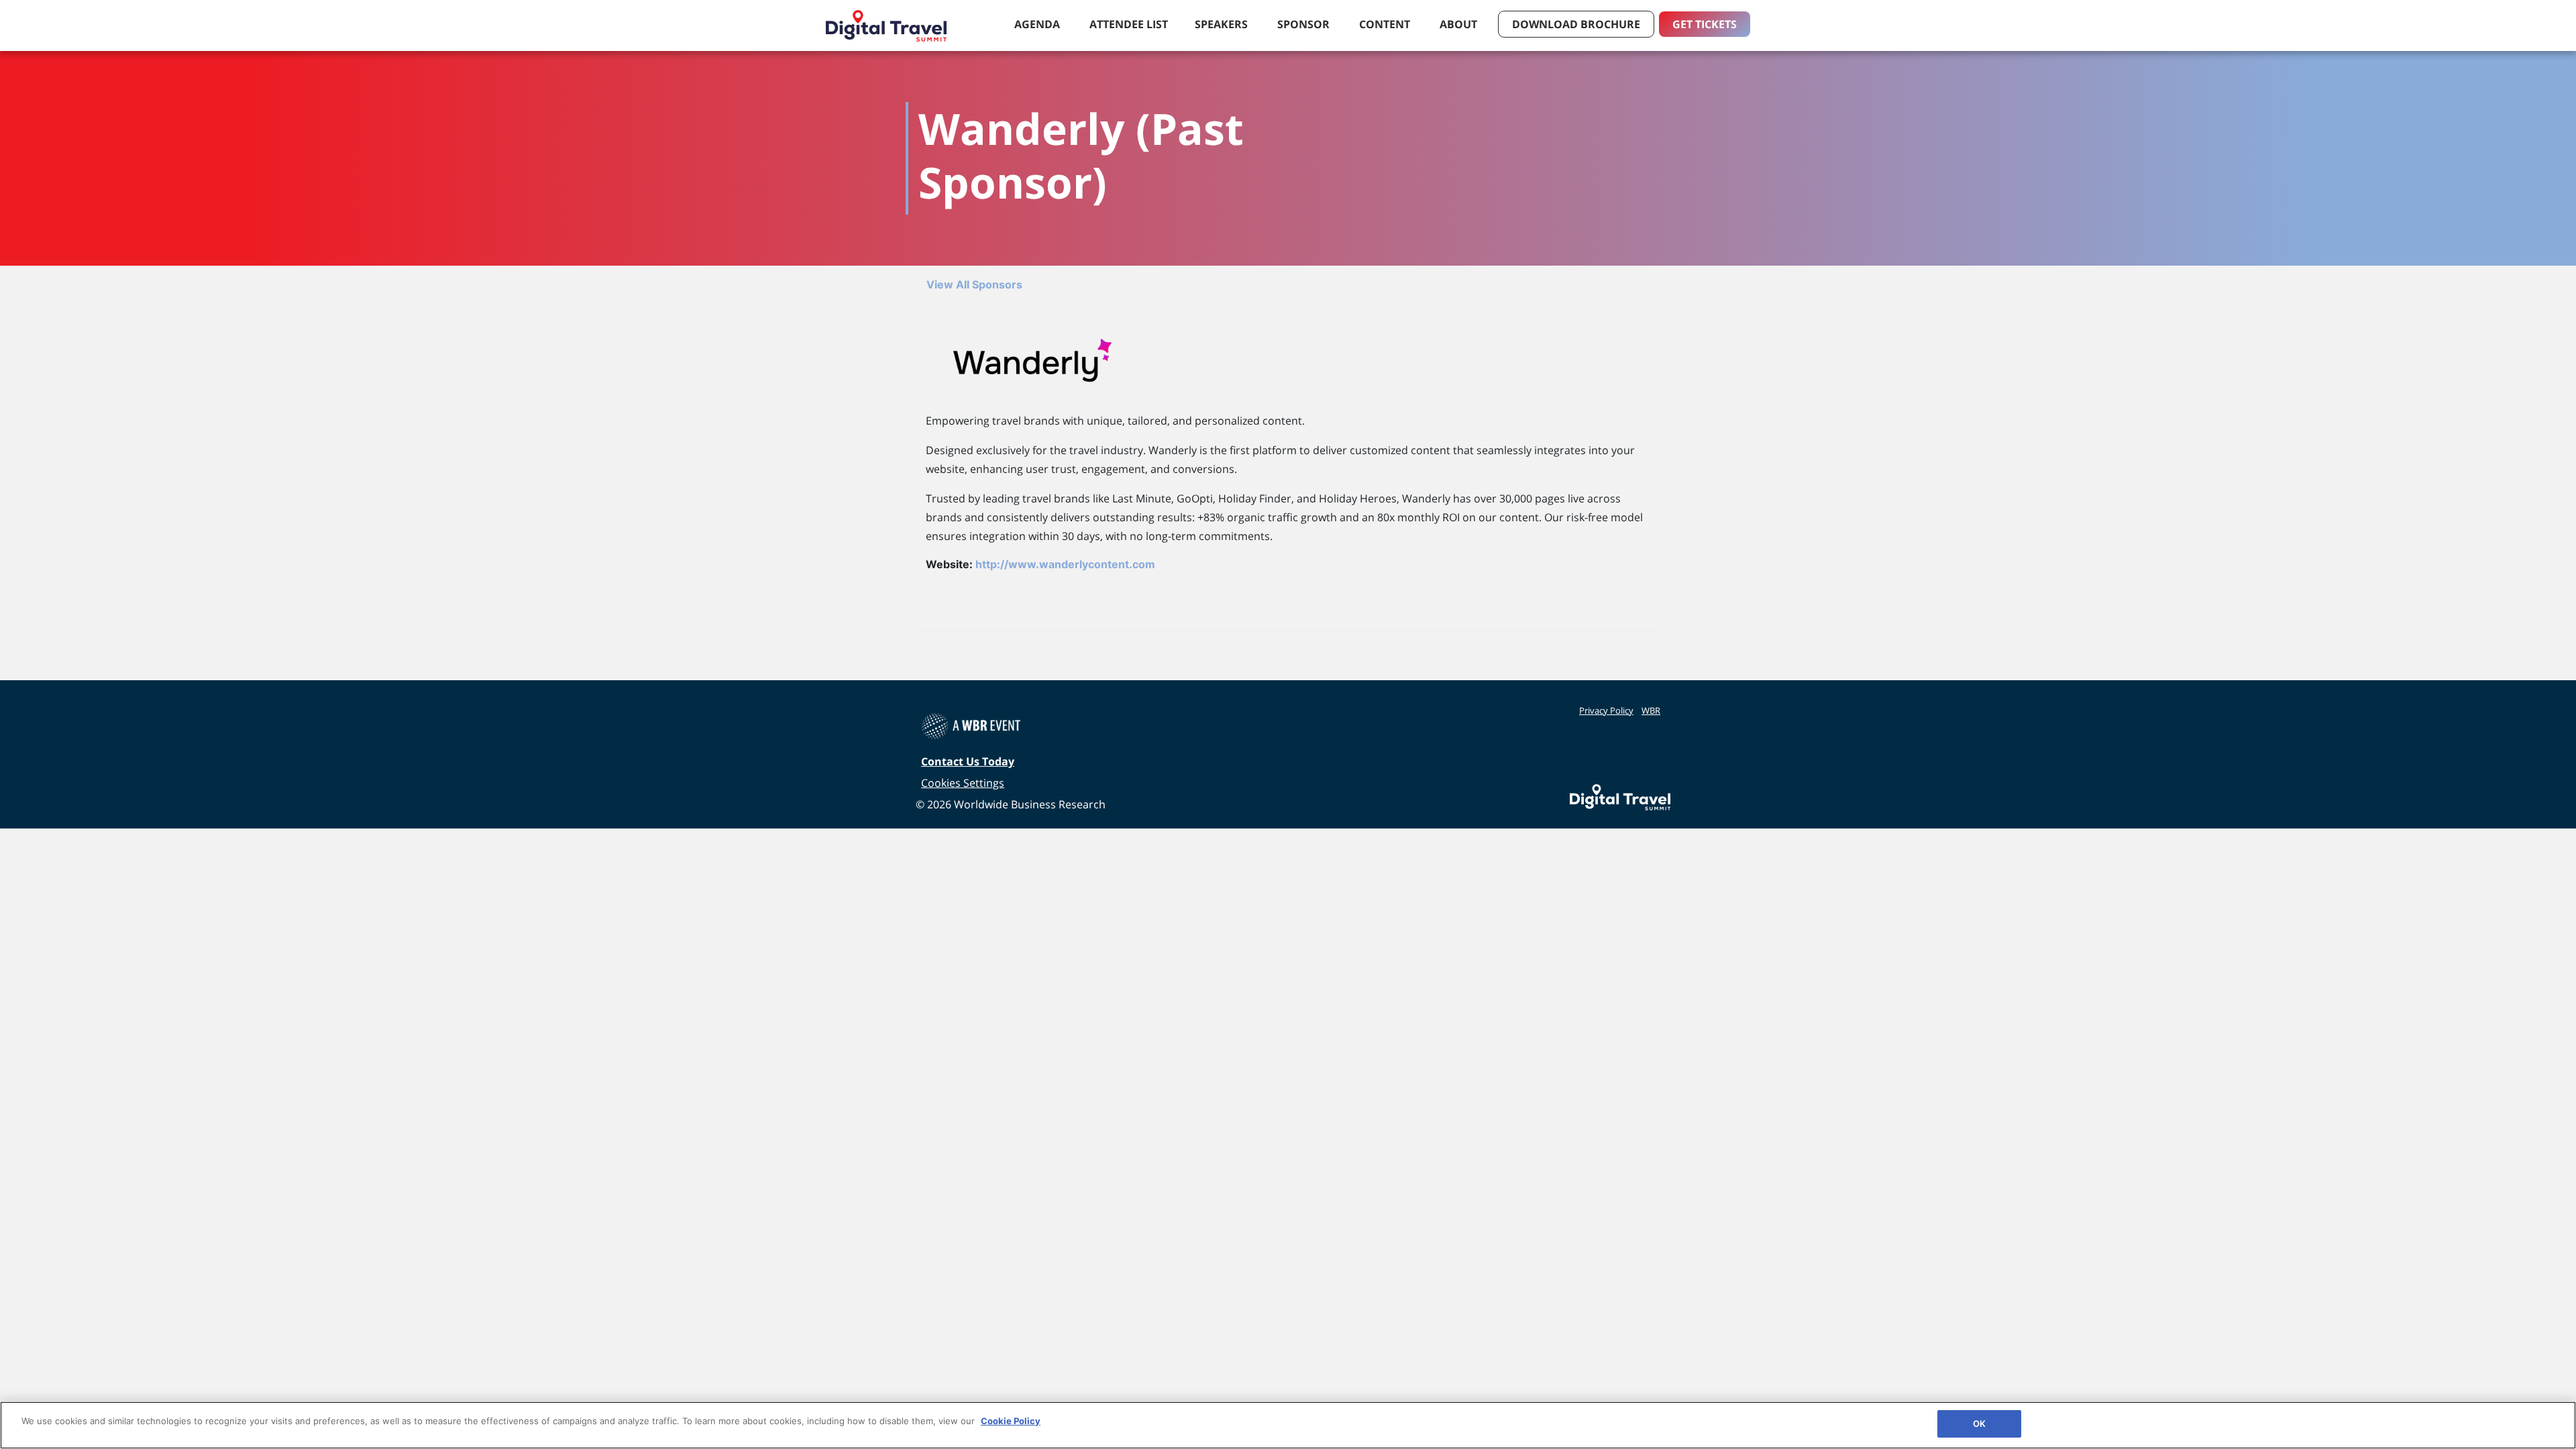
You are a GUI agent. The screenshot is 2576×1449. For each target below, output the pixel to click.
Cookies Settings (963, 783)
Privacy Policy (1606, 710)
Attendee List (1129, 24)
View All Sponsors (974, 284)
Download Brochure (1576, 24)
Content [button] (1386, 24)
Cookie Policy (1011, 1421)
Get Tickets (1705, 24)
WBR (1651, 710)
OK (1979, 1424)
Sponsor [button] (1305, 24)
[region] (1288, 1425)
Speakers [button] (1223, 24)
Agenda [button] (1038, 24)
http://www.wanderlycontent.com (1065, 564)
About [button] (1460, 24)
